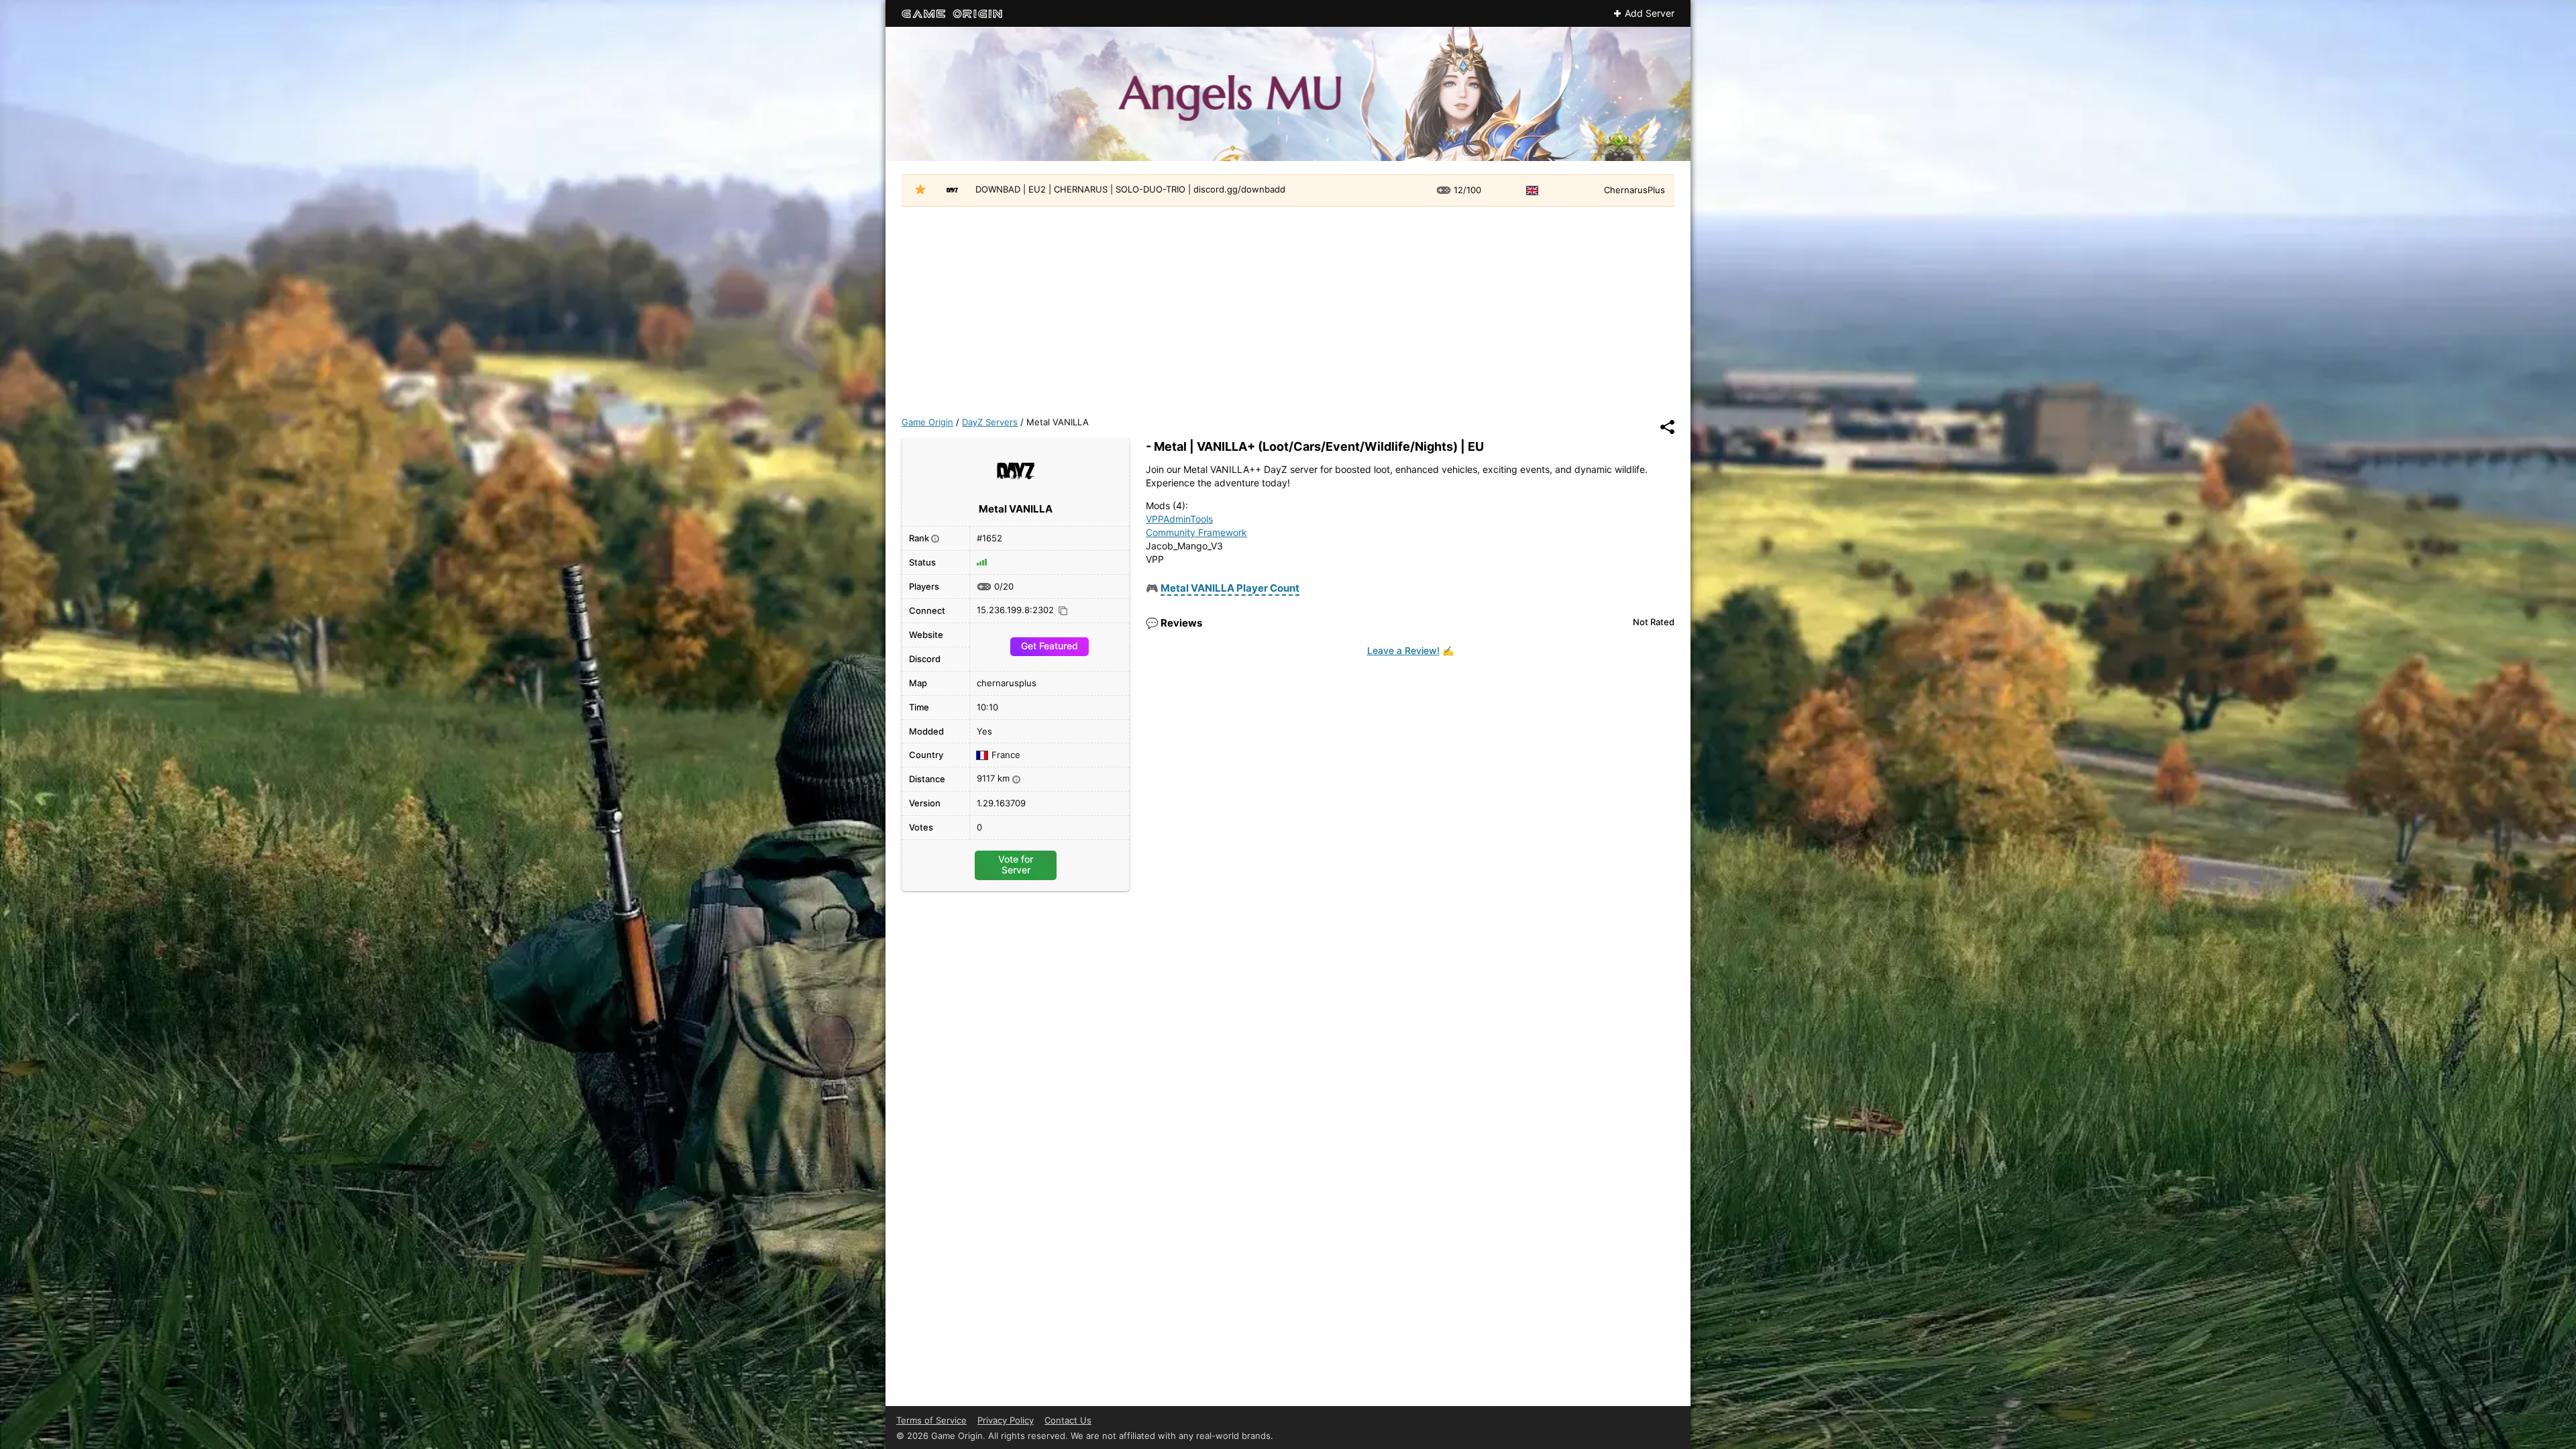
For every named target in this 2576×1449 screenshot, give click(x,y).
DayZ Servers (990, 422)
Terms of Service (931, 1420)
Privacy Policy (1006, 1420)
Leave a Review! (1403, 650)
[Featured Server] (920, 191)
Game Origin (927, 422)
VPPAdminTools (1179, 519)
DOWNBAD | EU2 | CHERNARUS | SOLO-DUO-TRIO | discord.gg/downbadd (1130, 189)
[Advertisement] (1288, 307)
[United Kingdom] (1534, 191)
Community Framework (1196, 532)
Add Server (1650, 13)
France (1006, 755)
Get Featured (1050, 646)
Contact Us (1068, 1420)
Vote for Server (1016, 864)
